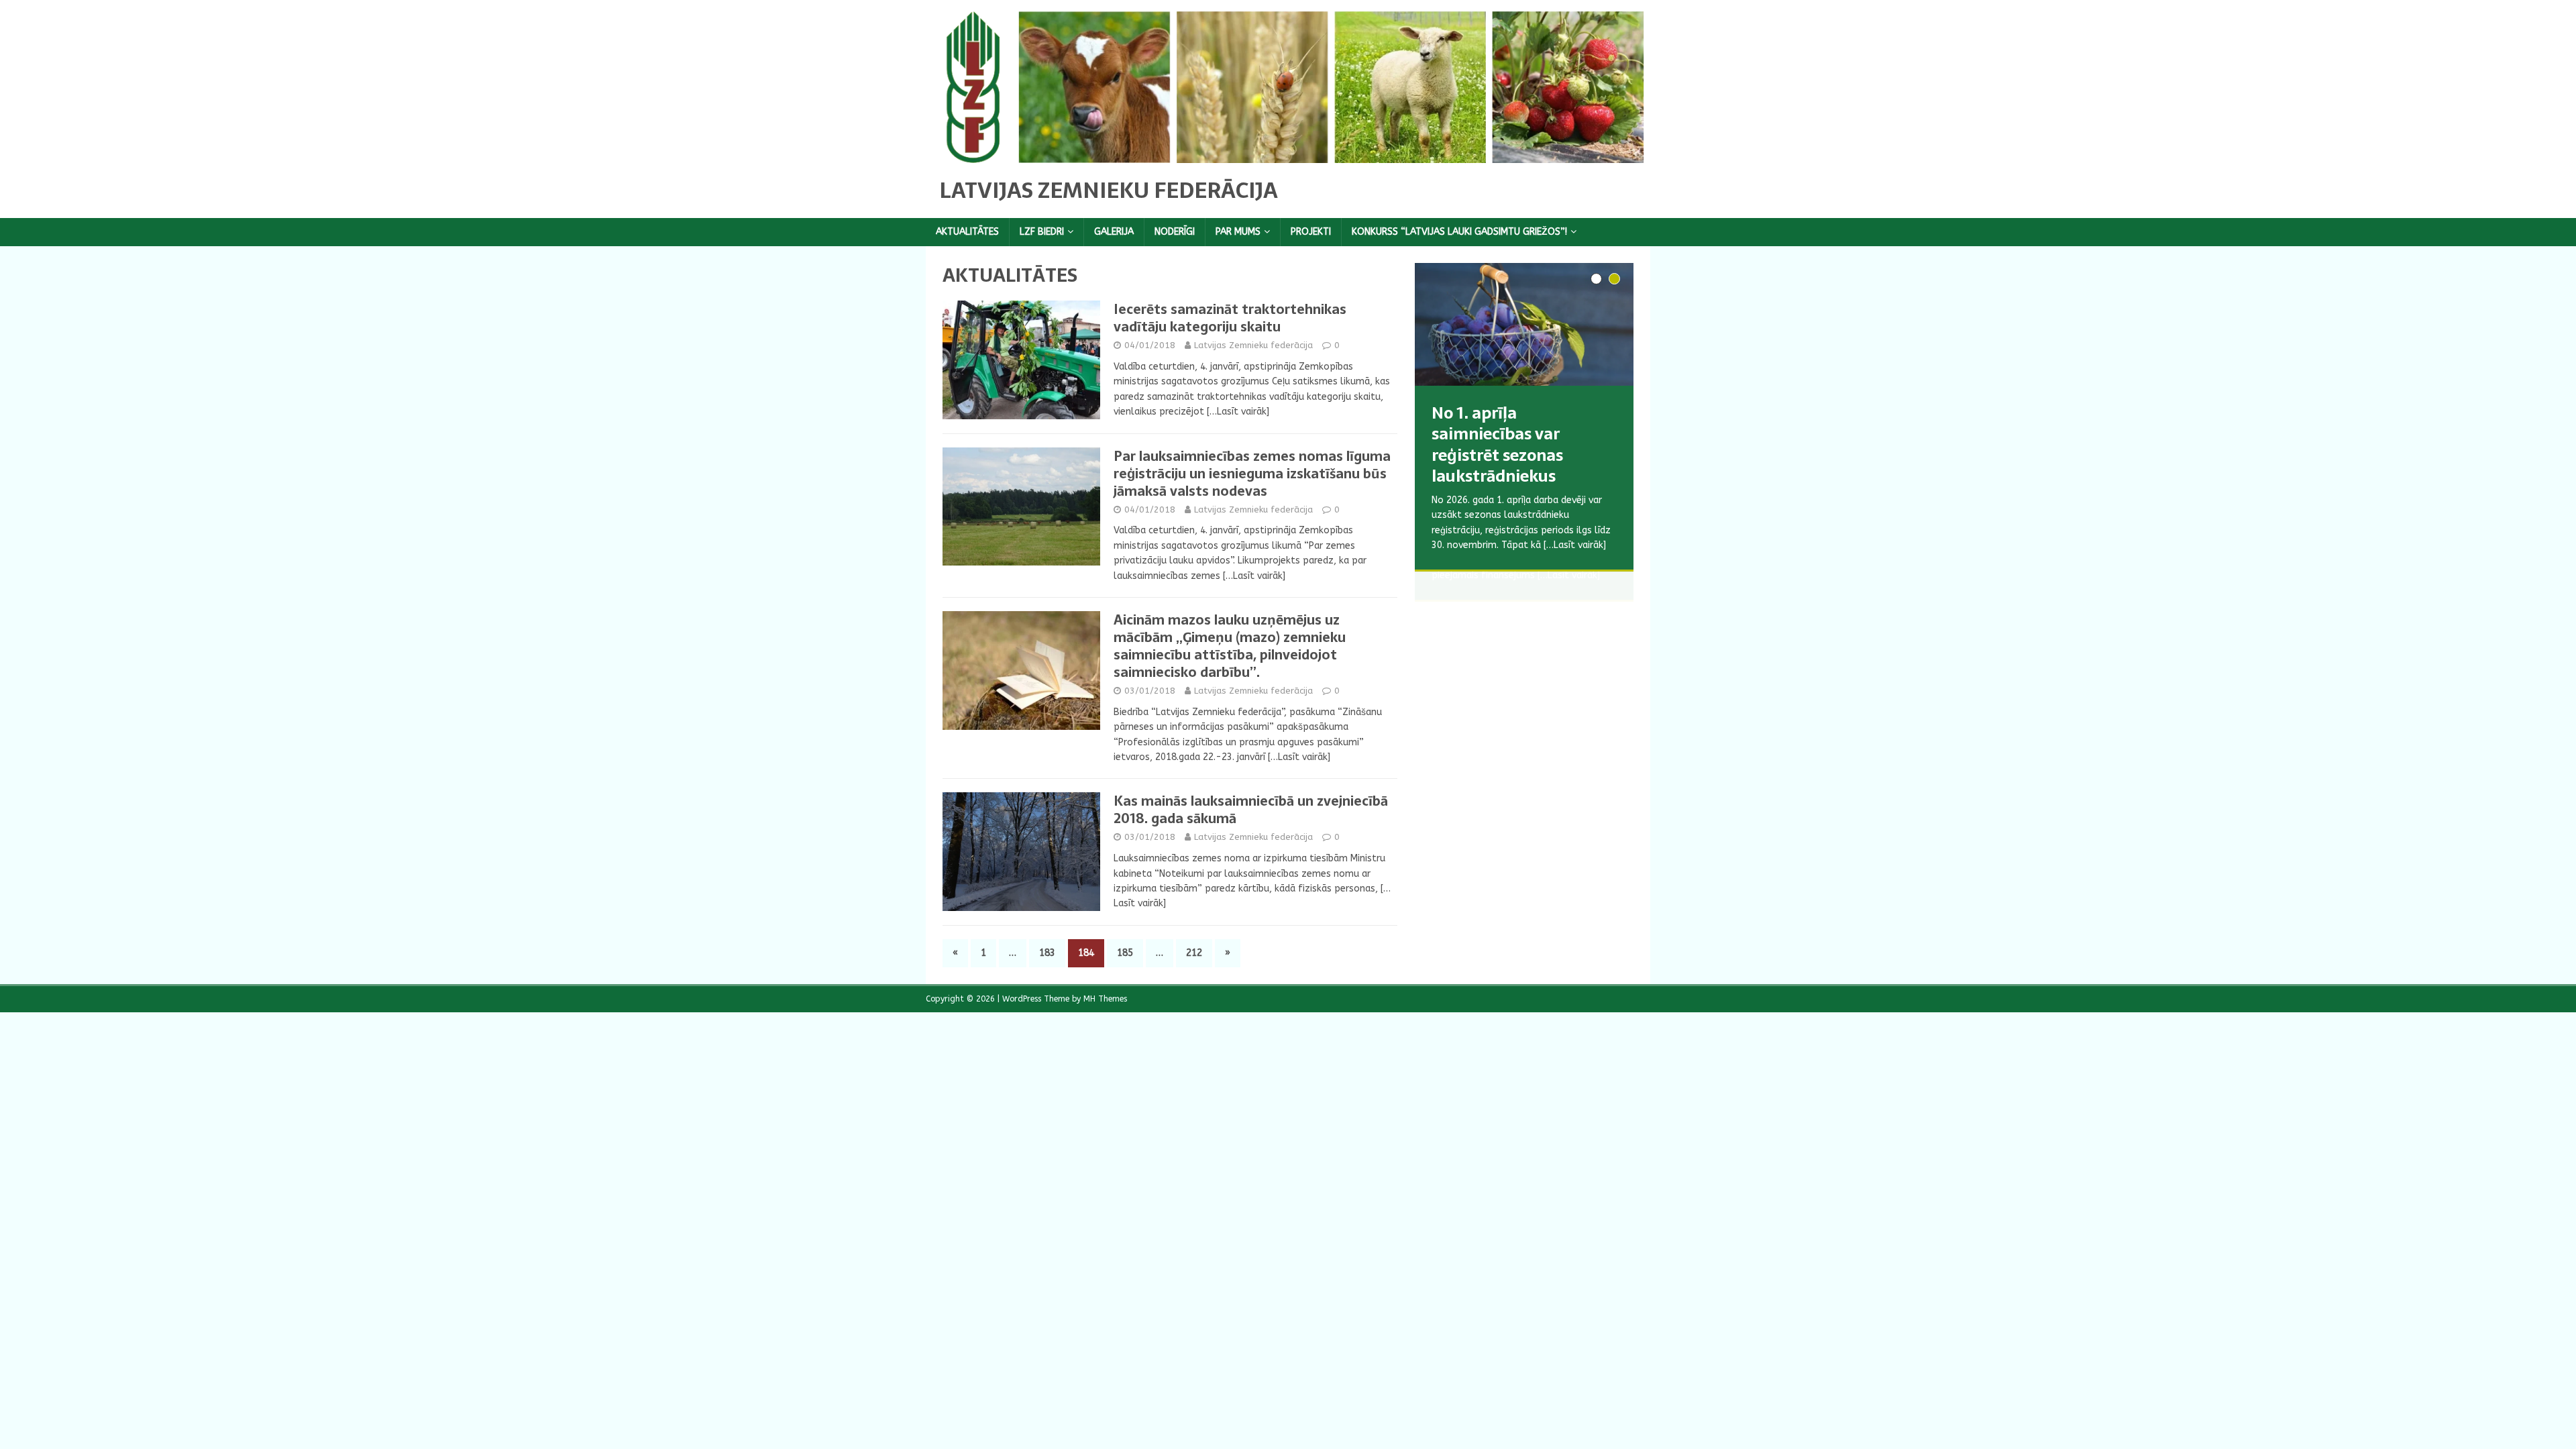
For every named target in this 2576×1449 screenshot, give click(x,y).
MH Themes (1105, 999)
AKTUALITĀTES (967, 232)
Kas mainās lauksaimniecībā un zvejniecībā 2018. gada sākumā (1251, 810)
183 (1047, 953)
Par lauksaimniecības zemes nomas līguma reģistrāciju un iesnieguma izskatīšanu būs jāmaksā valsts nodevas (1252, 474)
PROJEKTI (1311, 232)
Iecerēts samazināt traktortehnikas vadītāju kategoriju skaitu (1230, 318)
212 (1194, 953)
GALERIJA (1114, 232)
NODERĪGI (1175, 232)
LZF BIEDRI (1042, 232)
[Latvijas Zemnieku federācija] (1288, 155)
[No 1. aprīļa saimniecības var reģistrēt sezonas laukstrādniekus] (1524, 324)
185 (1125, 953)
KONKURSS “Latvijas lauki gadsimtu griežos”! (1459, 232)
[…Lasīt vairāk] (1238, 412)
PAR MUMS (1238, 232)
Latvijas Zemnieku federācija (1253, 345)
